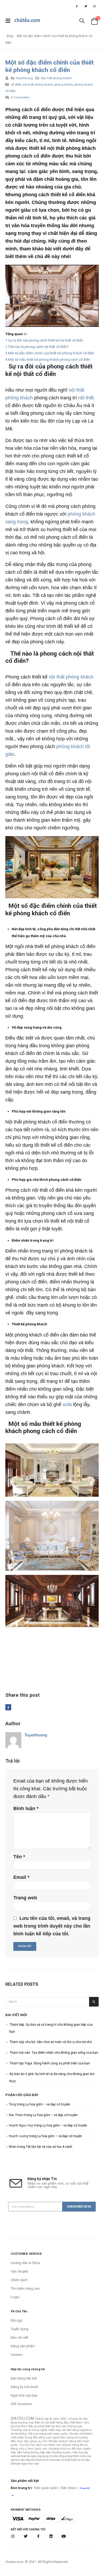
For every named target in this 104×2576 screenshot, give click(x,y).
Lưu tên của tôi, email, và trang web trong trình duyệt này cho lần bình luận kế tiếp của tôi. (52, 1926)
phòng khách (64, 85)
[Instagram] (95, 6)
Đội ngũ (17, 2320)
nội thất (86, 398)
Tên (19, 1857)
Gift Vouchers (21, 2404)
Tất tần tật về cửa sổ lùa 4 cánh (49, 2147)
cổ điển (16, 85)
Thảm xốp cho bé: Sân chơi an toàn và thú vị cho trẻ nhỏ (51, 2042)
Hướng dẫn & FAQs (25, 2263)
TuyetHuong (24, 78)
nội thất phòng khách (71, 677)
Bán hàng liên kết (24, 2378)
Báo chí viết (19, 2338)
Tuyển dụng (19, 2329)
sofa (67, 1405)
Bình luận (26, 1808)
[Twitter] (86, 6)
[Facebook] (77, 6)
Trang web (25, 1898)
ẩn (26, 334)
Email (21, 1877)
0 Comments (20, 97)
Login (15, 2297)
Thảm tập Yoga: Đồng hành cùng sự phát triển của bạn (50, 2063)
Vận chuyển (19, 2271)
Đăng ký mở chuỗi (24, 2387)
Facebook (8, 1707)
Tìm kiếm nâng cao (25, 2288)
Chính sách (19, 2280)
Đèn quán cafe (46, 2488)
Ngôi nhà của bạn (24, 2395)
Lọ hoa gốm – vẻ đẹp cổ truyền (48, 2104)
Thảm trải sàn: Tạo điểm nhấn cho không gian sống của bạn (54, 2053)
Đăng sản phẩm (23, 2346)
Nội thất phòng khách (56, 78)
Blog (10, 36)
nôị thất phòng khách (38, 85)
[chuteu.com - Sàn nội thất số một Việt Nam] (27, 21)
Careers (17, 2355)
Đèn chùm (69, 2488)
